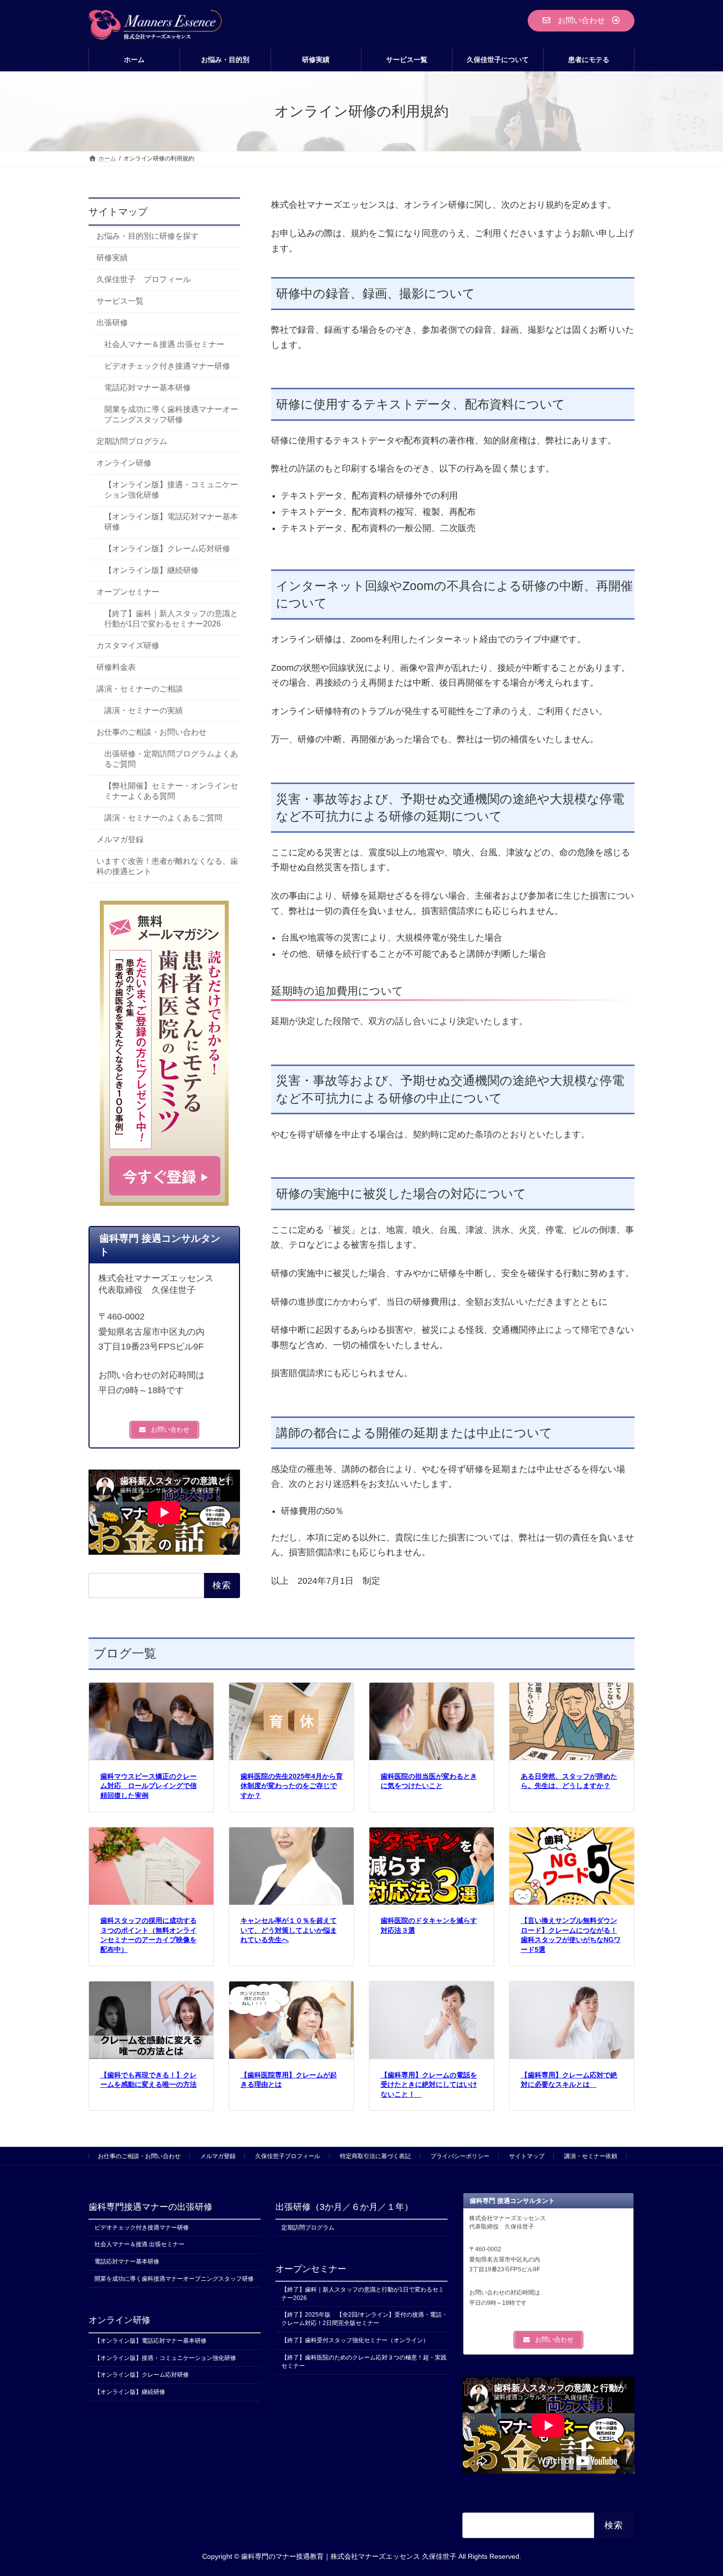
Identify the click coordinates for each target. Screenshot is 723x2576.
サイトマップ (527, 2156)
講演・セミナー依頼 (591, 2156)
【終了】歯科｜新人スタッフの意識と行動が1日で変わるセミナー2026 (171, 619)
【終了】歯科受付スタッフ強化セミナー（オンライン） (355, 2340)
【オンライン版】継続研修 (151, 570)
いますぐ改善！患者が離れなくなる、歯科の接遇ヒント (167, 867)
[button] (581, 21)
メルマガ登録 (120, 840)
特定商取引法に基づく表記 (375, 2156)
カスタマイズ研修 (128, 646)
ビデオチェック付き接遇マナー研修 (167, 366)
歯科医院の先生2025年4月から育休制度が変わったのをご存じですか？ (292, 1786)
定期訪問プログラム (132, 441)
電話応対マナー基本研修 (148, 388)
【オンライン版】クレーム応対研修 (167, 549)
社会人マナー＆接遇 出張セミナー (164, 344)
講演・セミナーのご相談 (140, 689)
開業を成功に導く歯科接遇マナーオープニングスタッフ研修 (171, 414)
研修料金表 (116, 668)
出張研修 (112, 323)
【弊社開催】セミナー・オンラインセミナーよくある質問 (171, 791)
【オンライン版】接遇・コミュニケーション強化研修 (171, 490)
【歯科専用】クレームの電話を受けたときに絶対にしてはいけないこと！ (429, 2085)
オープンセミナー (128, 592)
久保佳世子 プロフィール (144, 279)
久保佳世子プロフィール (288, 2156)
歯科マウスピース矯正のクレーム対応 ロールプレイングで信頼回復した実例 (149, 1786)
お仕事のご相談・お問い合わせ (151, 733)
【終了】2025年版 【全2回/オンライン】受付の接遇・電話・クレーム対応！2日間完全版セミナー (364, 2319)
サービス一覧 (120, 301)
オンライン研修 (124, 463)
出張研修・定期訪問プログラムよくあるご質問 (171, 759)
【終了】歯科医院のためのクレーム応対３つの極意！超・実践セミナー (364, 2362)
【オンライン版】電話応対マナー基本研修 (171, 522)
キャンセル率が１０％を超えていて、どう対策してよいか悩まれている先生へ (289, 1930)
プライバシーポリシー (460, 2156)
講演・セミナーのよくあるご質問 (163, 818)
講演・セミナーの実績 (144, 711)
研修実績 (112, 258)
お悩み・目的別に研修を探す (148, 236)
